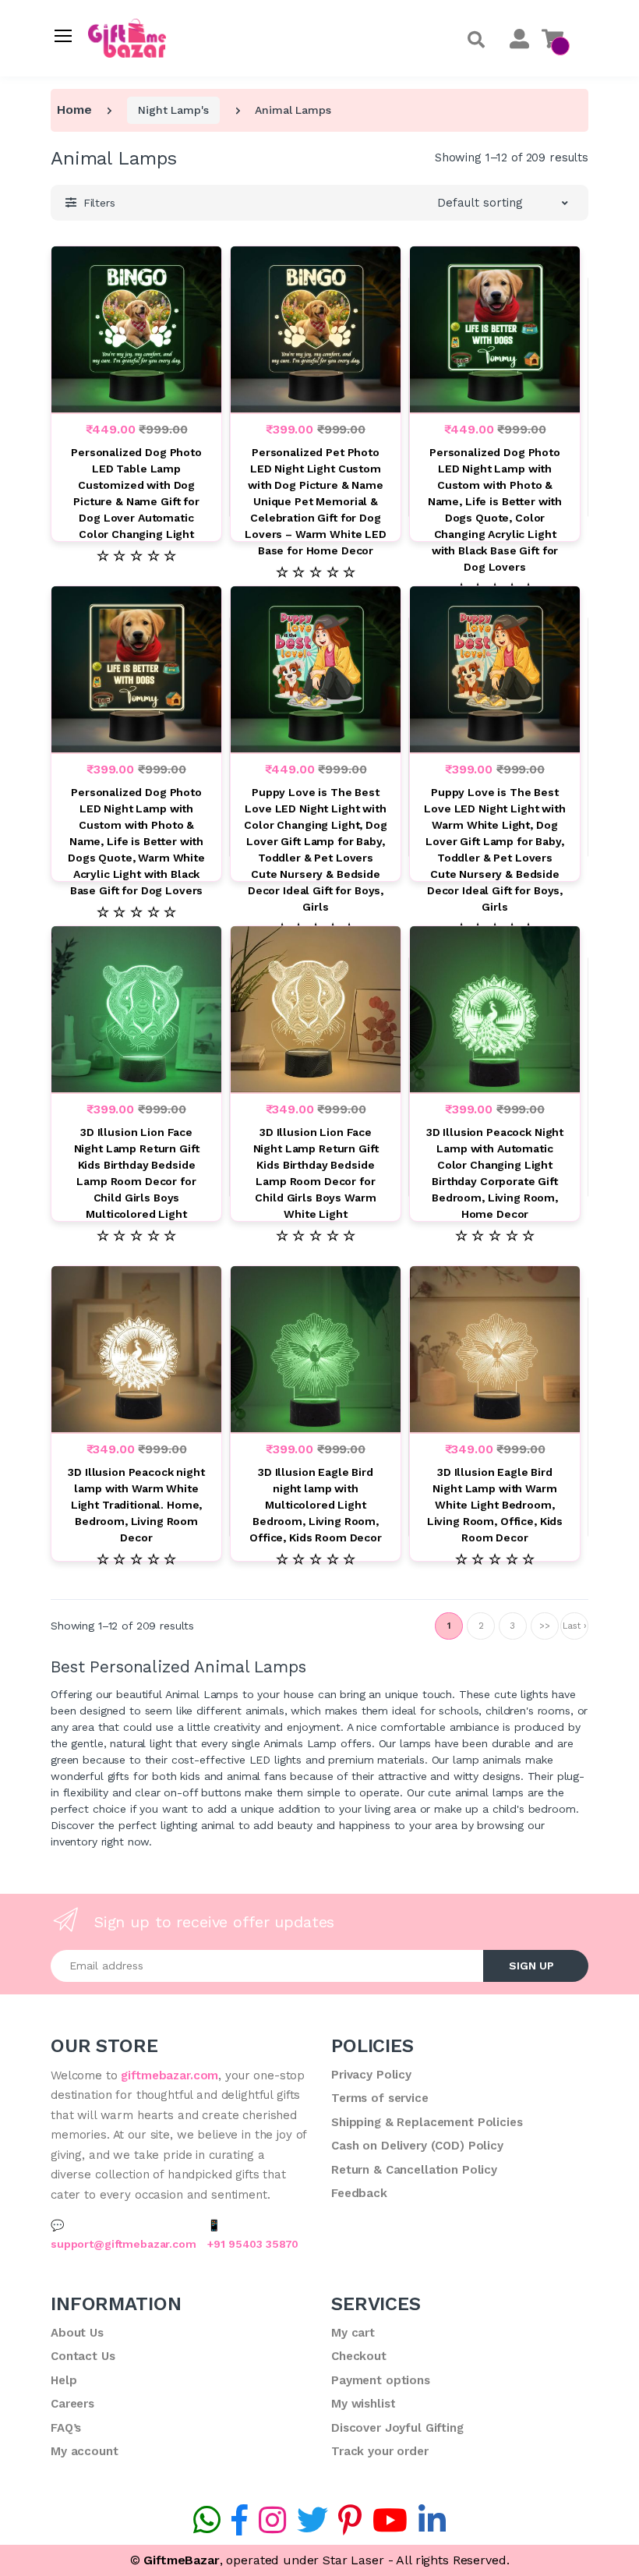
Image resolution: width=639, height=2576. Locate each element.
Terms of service (380, 2098)
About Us (77, 2333)
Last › (574, 1626)
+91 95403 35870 (253, 2244)
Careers (72, 2404)
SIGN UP (531, 1966)
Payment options (381, 2380)
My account (85, 2451)
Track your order (380, 2451)
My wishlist (363, 2404)
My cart (353, 2333)
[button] (476, 40)
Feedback (359, 2193)
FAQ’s (66, 2428)
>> (545, 1626)
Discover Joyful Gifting (397, 2428)
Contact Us (83, 2356)
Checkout (359, 2356)
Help (64, 2380)
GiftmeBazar (181, 2560)
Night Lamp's (173, 110)
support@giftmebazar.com (124, 2244)
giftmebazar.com (169, 2075)
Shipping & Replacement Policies (427, 2122)
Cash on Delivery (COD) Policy (417, 2146)
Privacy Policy (371, 2075)
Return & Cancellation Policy (414, 2170)
